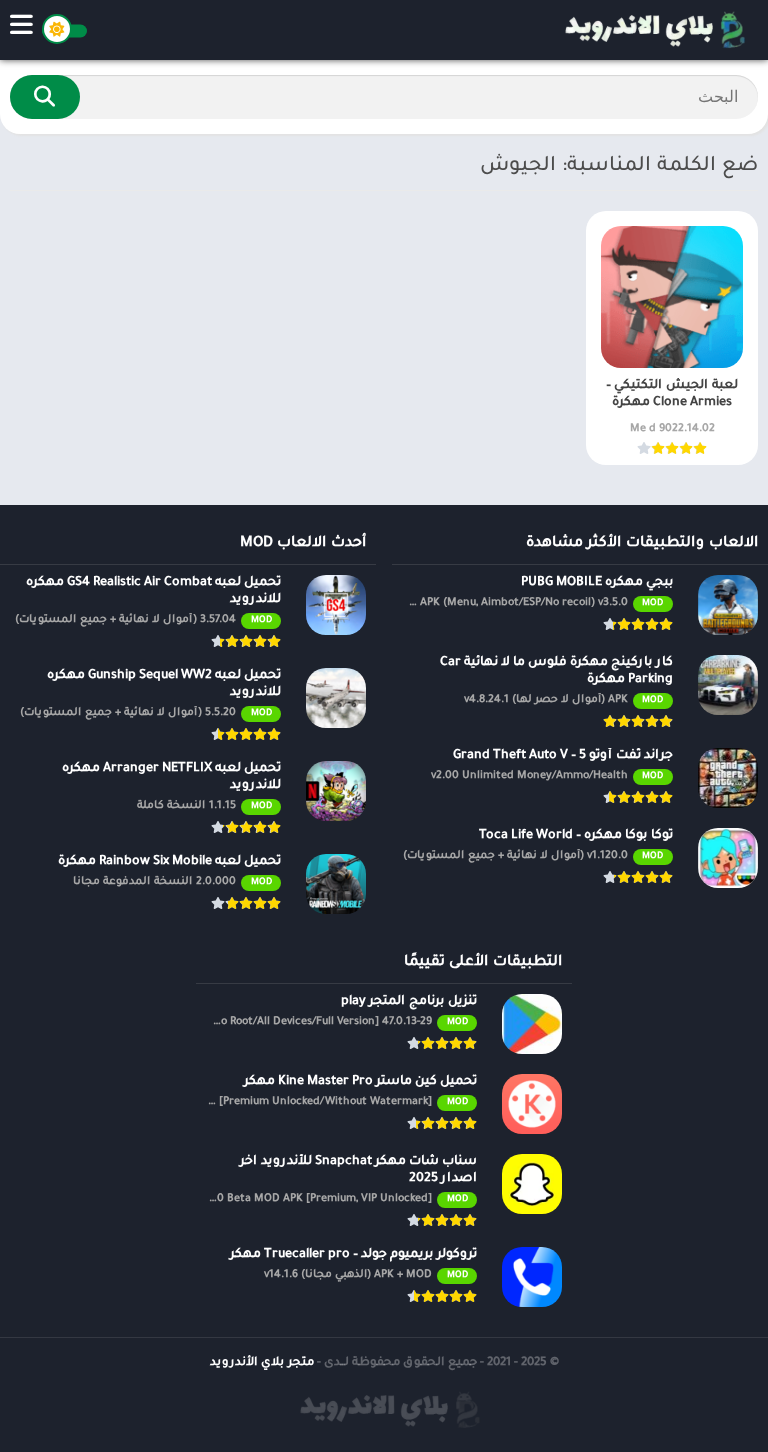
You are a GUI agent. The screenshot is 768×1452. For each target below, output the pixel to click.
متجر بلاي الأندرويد (262, 1363)
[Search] (45, 97)
